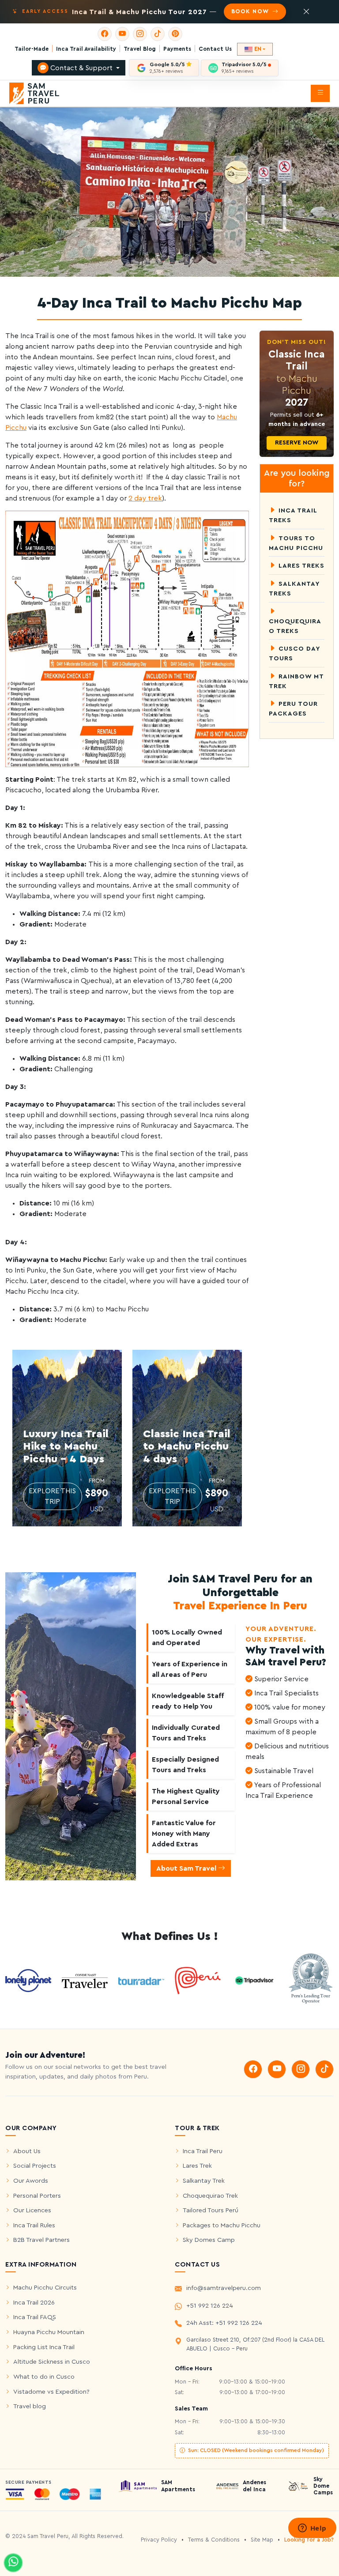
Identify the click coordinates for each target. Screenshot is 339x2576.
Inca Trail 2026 (34, 2303)
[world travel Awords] (311, 1980)
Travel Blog (140, 49)
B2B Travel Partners (41, 2240)
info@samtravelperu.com (224, 2288)
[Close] (306, 12)
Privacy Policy (159, 2540)
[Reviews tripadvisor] (254, 1980)
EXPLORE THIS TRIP (52, 1496)
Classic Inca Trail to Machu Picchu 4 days (187, 1447)
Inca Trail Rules (34, 2225)
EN (258, 49)
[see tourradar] (141, 1981)
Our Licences (32, 2210)
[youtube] (122, 34)
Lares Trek (197, 2166)
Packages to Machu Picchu (222, 2225)
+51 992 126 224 (210, 2306)
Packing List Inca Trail (44, 2347)
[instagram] (140, 34)
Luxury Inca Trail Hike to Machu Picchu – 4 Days (66, 1447)
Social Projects (35, 2166)
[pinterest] (175, 34)
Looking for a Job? (309, 2540)
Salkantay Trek (204, 2181)
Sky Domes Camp (209, 2240)
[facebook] (105, 34)
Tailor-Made (32, 49)
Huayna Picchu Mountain (49, 2332)
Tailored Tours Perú (211, 2210)
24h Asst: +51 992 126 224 (224, 2323)
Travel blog (30, 2406)
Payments (177, 49)
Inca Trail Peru (203, 2151)
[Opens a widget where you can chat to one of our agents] (312, 2529)
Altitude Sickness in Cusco (52, 2362)
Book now (251, 11)
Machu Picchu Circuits (45, 2288)
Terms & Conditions (214, 2540)
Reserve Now (297, 443)
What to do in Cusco (44, 2377)
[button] (320, 93)
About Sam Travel (187, 1868)
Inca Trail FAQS (35, 2317)
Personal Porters (37, 2196)
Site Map (262, 2540)
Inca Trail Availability (86, 49)
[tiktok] (158, 34)
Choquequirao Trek (210, 2196)
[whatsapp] (13, 2563)
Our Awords (31, 2181)
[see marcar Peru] (198, 1980)
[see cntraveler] (28, 1980)
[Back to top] (326, 2551)
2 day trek (145, 498)
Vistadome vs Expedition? (51, 2392)
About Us (27, 2151)
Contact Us (215, 49)
